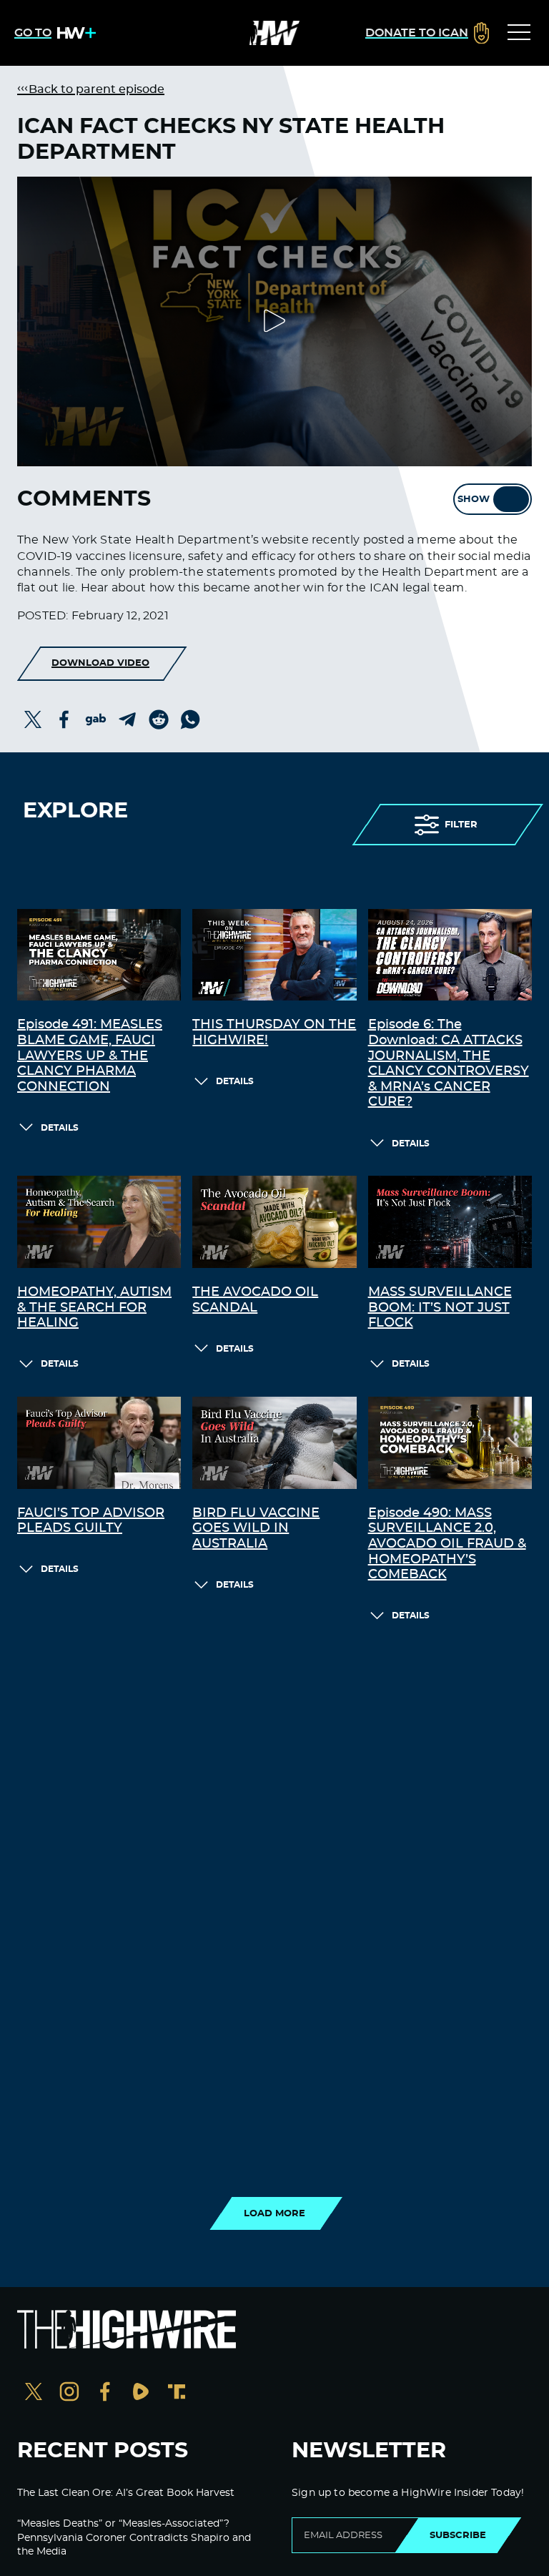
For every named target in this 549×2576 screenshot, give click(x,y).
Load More (274, 2213)
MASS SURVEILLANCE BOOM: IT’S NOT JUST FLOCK (440, 1308)
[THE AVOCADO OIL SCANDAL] (274, 1222)
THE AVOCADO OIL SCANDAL (255, 1300)
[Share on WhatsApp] (190, 719)
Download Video (100, 663)
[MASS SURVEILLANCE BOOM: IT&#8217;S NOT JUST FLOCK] (450, 1222)
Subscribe (458, 2535)
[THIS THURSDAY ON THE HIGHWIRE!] (274, 955)
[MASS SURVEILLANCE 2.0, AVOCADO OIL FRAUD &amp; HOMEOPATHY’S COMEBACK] (450, 1443)
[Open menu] (519, 33)
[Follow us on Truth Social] (177, 2393)
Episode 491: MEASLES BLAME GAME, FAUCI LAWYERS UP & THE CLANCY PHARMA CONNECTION (90, 1056)
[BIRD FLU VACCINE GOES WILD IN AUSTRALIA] (274, 1443)
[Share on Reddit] (159, 719)
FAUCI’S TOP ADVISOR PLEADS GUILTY (91, 1521)
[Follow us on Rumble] (141, 2393)
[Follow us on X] (34, 2393)
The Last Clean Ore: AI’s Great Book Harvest (126, 2493)
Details (60, 1128)
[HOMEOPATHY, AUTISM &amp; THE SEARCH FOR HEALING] (99, 1222)
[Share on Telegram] (127, 719)
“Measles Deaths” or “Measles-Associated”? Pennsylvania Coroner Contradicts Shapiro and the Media (134, 2538)
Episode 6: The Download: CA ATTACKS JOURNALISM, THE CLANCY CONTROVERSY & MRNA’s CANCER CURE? (449, 1063)
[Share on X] (33, 719)
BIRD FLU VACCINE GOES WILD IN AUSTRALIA (256, 1529)
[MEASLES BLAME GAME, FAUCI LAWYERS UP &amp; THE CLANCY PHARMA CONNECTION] (99, 955)
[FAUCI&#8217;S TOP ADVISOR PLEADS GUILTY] (99, 1443)
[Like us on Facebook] (105, 2393)
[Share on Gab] (96, 719)
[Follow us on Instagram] (69, 2393)
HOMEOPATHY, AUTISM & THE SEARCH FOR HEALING (94, 1308)
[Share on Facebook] (64, 719)
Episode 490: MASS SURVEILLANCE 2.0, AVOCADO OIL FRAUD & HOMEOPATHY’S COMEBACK (447, 1544)
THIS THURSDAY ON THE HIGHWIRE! (274, 1033)
